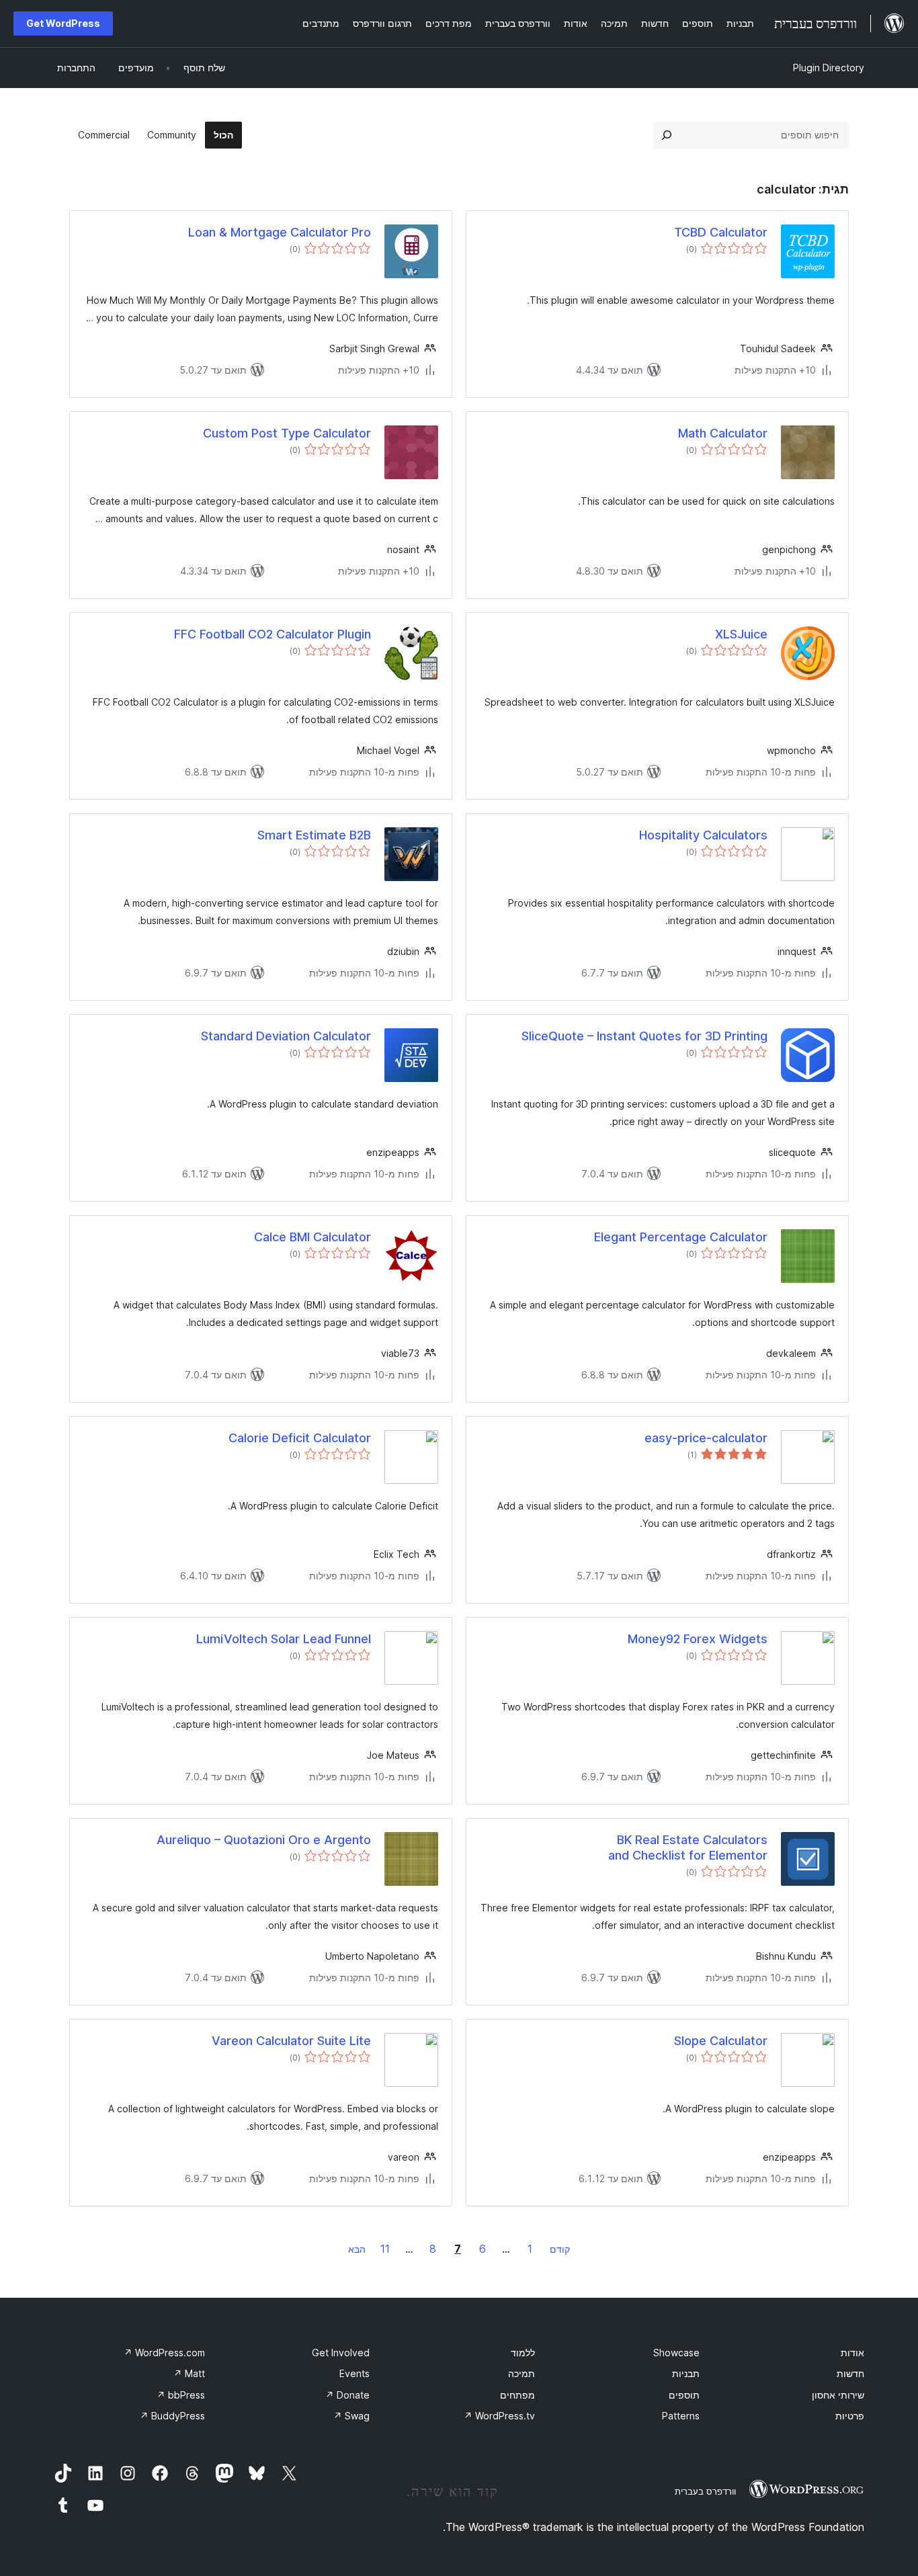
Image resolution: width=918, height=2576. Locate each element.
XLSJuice (741, 634)
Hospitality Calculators (703, 835)
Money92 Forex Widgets (698, 1639)
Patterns (681, 2416)
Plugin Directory (829, 68)
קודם (560, 2249)
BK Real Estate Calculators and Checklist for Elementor (688, 1847)
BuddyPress (172, 2416)
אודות (852, 2353)
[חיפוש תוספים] (667, 135)
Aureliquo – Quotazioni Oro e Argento (264, 1840)
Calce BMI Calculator (312, 1237)
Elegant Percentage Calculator (681, 1237)
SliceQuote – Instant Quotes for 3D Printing (644, 1036)
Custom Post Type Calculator (287, 433)
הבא (357, 2249)
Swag (351, 2416)
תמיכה (521, 2373)
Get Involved (341, 2353)
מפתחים (517, 2395)
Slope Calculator (721, 2041)
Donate (347, 2395)
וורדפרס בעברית (705, 2491)
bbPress (181, 2395)
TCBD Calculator (721, 232)
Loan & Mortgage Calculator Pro (280, 232)
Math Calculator (723, 433)
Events (354, 2373)
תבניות (686, 2373)
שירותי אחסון (838, 2395)
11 (385, 2249)
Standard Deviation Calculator (286, 1036)
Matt (189, 2373)
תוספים (684, 2395)
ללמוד (523, 2353)
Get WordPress (63, 23)
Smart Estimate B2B (314, 835)
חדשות (850, 2373)
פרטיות (850, 2416)
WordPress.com (164, 2353)
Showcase (676, 2353)
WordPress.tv (499, 2416)
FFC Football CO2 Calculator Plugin (273, 634)
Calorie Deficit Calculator (300, 1438)
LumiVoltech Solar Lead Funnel (284, 1639)
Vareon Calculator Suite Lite (291, 2041)
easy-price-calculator (706, 1438)
